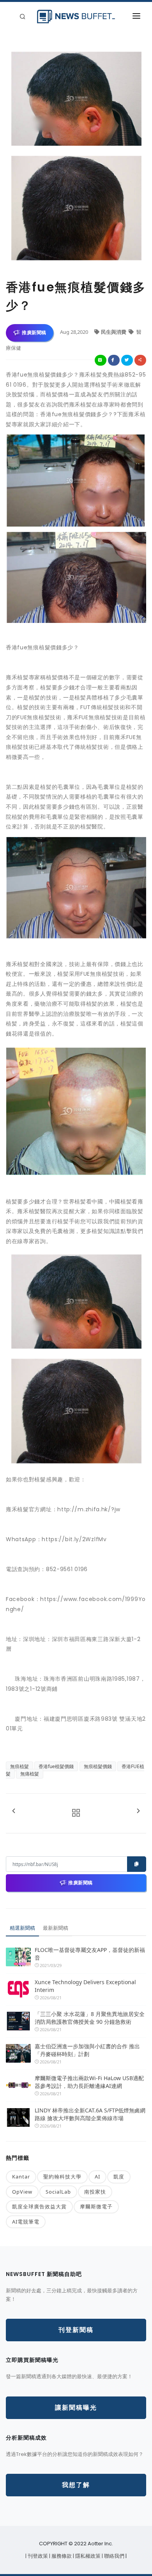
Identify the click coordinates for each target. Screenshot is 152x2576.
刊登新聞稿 (76, 2330)
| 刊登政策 (37, 2556)
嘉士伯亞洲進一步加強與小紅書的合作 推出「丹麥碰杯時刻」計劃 (87, 2050)
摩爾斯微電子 (96, 2206)
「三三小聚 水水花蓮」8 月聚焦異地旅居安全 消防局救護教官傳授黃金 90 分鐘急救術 (90, 2018)
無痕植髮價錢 (98, 1766)
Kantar (21, 2177)
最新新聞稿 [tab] (56, 1928)
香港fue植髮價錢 (56, 1766)
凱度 (119, 2177)
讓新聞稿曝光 (76, 2408)
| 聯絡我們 (114, 2556)
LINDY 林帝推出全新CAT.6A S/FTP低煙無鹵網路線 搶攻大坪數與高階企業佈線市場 (90, 2114)
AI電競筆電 (26, 2222)
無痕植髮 (19, 1766)
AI (97, 2177)
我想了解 (76, 2485)
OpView (22, 2192)
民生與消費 (114, 332)
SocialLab (58, 2192)
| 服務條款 (61, 2556)
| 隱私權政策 (87, 2556)
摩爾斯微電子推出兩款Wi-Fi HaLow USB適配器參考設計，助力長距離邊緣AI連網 (89, 2082)
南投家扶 (95, 2192)
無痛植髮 (30, 1774)
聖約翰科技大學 (62, 2177)
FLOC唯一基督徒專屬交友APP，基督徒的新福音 (90, 1954)
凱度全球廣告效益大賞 (39, 2206)
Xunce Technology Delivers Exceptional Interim (85, 1986)
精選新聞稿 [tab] (22, 1928)
